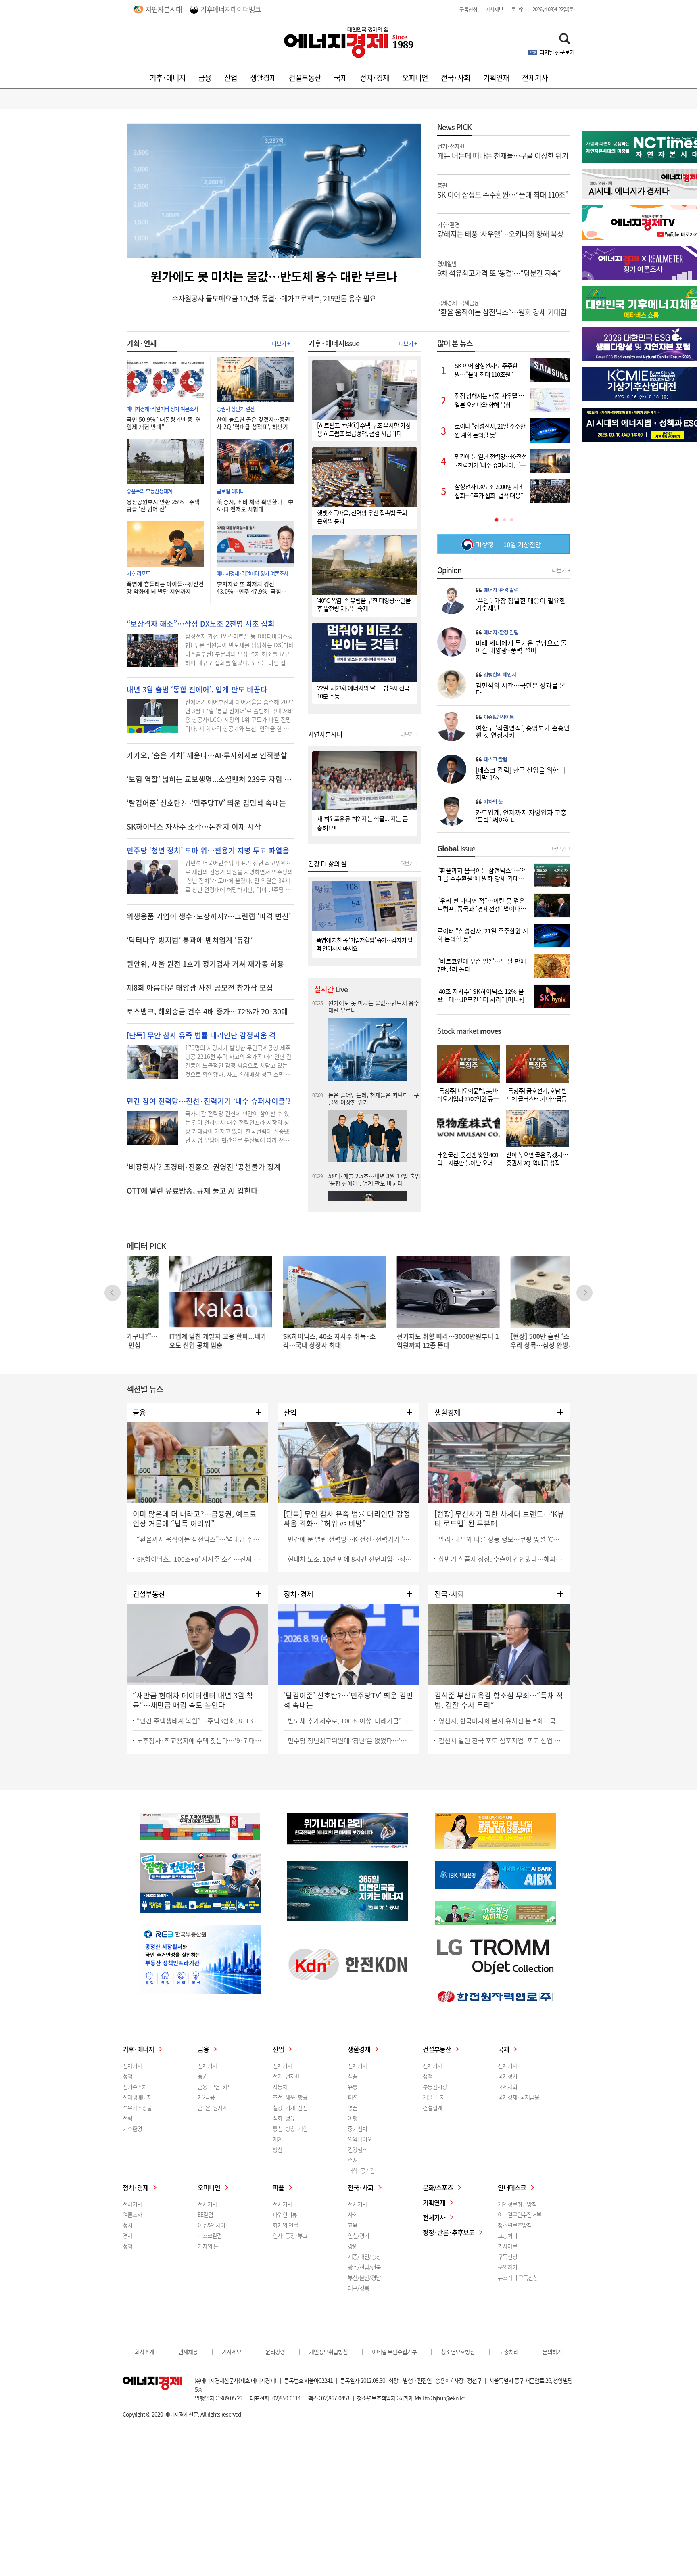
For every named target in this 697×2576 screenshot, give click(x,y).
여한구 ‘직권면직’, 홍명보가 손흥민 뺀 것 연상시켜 (523, 731)
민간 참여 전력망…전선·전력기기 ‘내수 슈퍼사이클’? (209, 1101)
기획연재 (496, 78)
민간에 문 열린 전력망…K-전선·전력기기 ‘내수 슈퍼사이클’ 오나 (350, 1539)
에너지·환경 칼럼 (501, 590)
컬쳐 (353, 2160)
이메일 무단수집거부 (394, 2352)
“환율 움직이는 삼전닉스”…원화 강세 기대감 (502, 307)
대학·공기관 (361, 2170)
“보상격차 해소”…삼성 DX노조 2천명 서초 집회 (201, 624)
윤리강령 (275, 2352)
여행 (353, 2118)
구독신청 (468, 9)
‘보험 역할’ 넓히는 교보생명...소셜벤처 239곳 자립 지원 (210, 779)
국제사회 (507, 2087)
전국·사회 (456, 78)
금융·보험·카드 (215, 2087)
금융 (205, 78)
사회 (353, 2214)
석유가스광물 (137, 2108)
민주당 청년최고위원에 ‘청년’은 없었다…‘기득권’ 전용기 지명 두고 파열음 (350, 1740)
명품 (353, 2108)
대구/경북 (358, 2288)
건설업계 (432, 2108)
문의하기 (507, 2267)
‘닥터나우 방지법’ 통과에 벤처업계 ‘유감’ (190, 940)
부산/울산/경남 (364, 2277)
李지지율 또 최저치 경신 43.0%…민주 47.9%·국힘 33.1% (249, 588)
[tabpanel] (504, 431)
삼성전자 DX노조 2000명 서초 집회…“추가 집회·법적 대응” (368, 1179)
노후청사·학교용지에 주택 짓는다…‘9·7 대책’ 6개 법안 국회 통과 (199, 1740)
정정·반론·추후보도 (449, 2232)
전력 (127, 2118)
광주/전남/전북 (364, 2267)
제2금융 (206, 2097)
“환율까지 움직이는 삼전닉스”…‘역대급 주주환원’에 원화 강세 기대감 (199, 1539)
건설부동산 (305, 78)
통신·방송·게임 (290, 2129)
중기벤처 (357, 2129)
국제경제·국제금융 (519, 2097)
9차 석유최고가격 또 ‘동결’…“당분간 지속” (499, 268)
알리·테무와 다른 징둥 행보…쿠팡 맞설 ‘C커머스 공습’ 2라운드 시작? (501, 1539)
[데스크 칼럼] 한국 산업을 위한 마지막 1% (521, 774)
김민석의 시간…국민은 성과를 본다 (521, 689)
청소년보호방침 (515, 2225)
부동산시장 (435, 2087)
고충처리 (507, 2235)
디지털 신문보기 (557, 52)
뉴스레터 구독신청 (518, 2277)
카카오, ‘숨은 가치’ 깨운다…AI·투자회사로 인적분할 (207, 755)
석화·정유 (284, 2118)
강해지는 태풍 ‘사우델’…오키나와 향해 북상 (500, 229)
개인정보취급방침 (517, 2204)
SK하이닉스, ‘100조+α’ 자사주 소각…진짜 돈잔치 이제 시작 (199, 1559)
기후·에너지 (168, 78)
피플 (278, 2187)
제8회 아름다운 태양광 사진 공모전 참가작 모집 (200, 988)
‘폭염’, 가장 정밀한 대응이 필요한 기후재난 (521, 604)
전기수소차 (135, 2087)
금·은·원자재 (213, 2108)
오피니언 (415, 78)
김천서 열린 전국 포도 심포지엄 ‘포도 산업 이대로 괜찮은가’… (501, 1740)
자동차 (280, 2087)
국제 (340, 78)
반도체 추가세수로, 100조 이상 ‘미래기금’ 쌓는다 (350, 1721)
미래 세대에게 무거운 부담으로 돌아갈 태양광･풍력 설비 (521, 646)
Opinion (449, 570)
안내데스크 (512, 2187)
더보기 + (281, 343)
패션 (353, 2097)
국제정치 (507, 2076)
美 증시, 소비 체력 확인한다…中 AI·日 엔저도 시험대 (255, 505)
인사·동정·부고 (290, 2235)
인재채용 (188, 2352)
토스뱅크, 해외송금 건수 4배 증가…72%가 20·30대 (207, 1012)
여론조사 (132, 2214)
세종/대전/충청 (364, 2256)
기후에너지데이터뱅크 (231, 9)
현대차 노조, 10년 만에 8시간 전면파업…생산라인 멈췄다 (350, 1559)
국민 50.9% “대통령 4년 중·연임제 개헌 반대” (164, 423)
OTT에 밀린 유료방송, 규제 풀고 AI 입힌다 (192, 1191)
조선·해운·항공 (290, 2097)
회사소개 (144, 2352)
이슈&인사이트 (499, 717)
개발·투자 (434, 2097)
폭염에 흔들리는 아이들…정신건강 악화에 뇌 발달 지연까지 (165, 588)
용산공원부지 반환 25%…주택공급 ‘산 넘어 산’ (163, 505)
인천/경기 (358, 2235)
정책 (127, 2076)
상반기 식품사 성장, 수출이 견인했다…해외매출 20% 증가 (501, 1559)
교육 (353, 2225)
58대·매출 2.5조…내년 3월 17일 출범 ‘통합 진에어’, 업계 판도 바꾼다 (374, 1068)
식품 (353, 2076)
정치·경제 (375, 78)
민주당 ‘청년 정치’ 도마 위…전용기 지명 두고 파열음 (208, 851)
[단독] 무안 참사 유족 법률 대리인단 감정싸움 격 (201, 1035)
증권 (202, 2076)
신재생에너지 (137, 2097)
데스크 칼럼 (495, 759)
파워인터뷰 (285, 2214)
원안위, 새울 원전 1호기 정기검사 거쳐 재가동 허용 (205, 964)
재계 (278, 2139)
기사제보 (494, 9)
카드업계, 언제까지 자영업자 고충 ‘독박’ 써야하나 (521, 816)
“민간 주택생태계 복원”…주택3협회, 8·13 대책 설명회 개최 (199, 1721)
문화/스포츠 (438, 2187)
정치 (127, 2225)
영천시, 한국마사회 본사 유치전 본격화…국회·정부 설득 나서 (501, 1721)
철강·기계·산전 (290, 2108)
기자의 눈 (493, 802)
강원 (353, 2246)
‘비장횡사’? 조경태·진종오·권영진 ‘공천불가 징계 (204, 1167)
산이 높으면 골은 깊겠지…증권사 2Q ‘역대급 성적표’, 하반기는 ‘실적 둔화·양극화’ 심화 (255, 423)
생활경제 (263, 78)
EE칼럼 (205, 2214)
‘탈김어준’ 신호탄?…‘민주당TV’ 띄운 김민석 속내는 (206, 803)
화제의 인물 (285, 2225)
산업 (231, 78)
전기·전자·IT (286, 2076)
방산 (278, 2149)
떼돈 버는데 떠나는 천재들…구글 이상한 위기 (503, 151)
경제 (127, 2235)
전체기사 (535, 78)
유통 (353, 2087)
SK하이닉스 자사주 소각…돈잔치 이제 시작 (194, 827)
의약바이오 (360, 2139)
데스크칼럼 (210, 2235)
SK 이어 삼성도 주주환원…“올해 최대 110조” (503, 190)
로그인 (518, 9)
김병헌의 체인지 (500, 675)
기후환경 (132, 2129)
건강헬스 (357, 2149)
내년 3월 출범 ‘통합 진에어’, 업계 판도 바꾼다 (197, 690)
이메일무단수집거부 (520, 2214)
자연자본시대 (164, 9)
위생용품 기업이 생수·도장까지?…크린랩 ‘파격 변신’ (209, 916)
